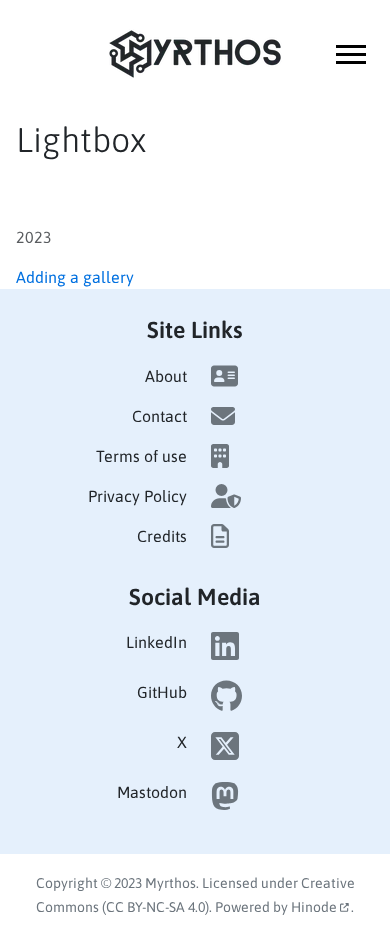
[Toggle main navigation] (351, 54)
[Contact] (223, 416)
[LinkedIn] (225, 652)
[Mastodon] (225, 802)
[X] (225, 752)
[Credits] (220, 536)
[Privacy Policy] (226, 496)
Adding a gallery (75, 277)
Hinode (315, 907)
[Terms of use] (220, 456)
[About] (224, 376)
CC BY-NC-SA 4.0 (155, 907)
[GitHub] (226, 702)
